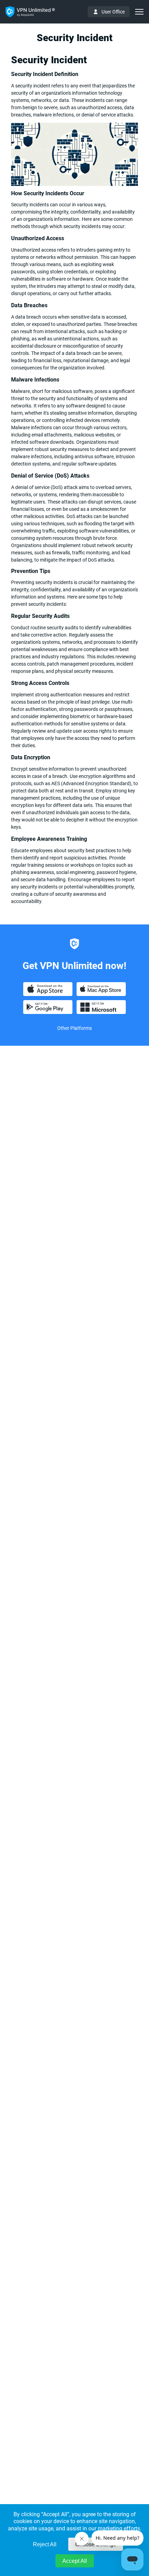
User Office (113, 12)
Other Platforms (74, 1028)
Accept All (75, 2561)
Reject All (45, 2544)
